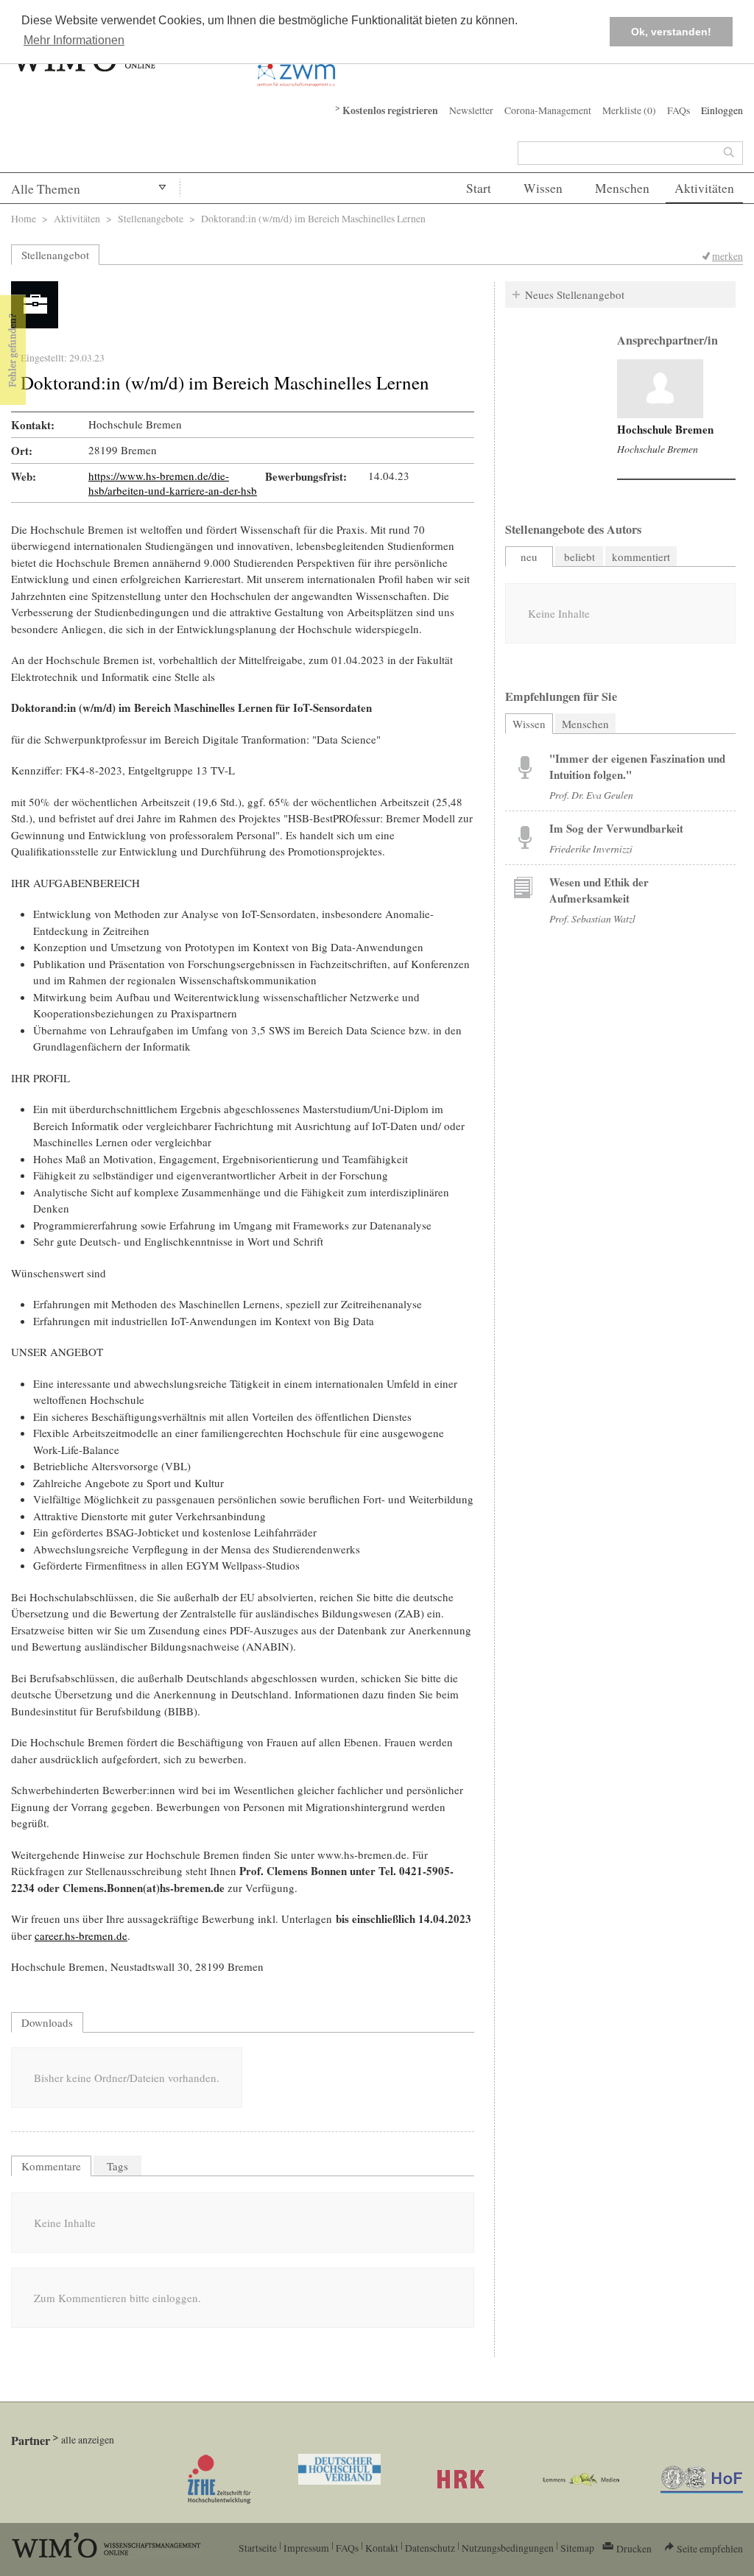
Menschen (622, 188)
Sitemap (577, 2548)
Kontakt (382, 2548)
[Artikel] (660, 389)
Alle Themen (46, 189)
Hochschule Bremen (665, 429)
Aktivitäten (704, 188)
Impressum (306, 2548)
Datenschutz (430, 2548)
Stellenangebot (55, 255)
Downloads (47, 2022)
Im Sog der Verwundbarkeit (616, 828)
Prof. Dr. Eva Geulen (591, 795)
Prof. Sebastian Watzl (592, 918)
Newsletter (471, 110)
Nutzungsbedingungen (508, 2548)
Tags (117, 2166)
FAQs (679, 110)
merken (727, 256)
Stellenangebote (151, 218)
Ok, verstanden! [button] (671, 32)
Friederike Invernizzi (591, 848)
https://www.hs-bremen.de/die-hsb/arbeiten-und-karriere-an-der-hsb (173, 483)
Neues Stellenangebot (575, 294)
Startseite (258, 2548)
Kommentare (51, 2166)
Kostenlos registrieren (390, 110)
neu (529, 557)
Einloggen (722, 110)
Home (24, 218)
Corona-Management (548, 110)
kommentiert (641, 557)
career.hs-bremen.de (81, 1935)
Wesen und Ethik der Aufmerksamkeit (599, 890)
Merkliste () (629, 110)
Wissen (543, 188)
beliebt (579, 557)
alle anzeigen (88, 2439)
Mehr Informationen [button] (74, 40)
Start (479, 188)
